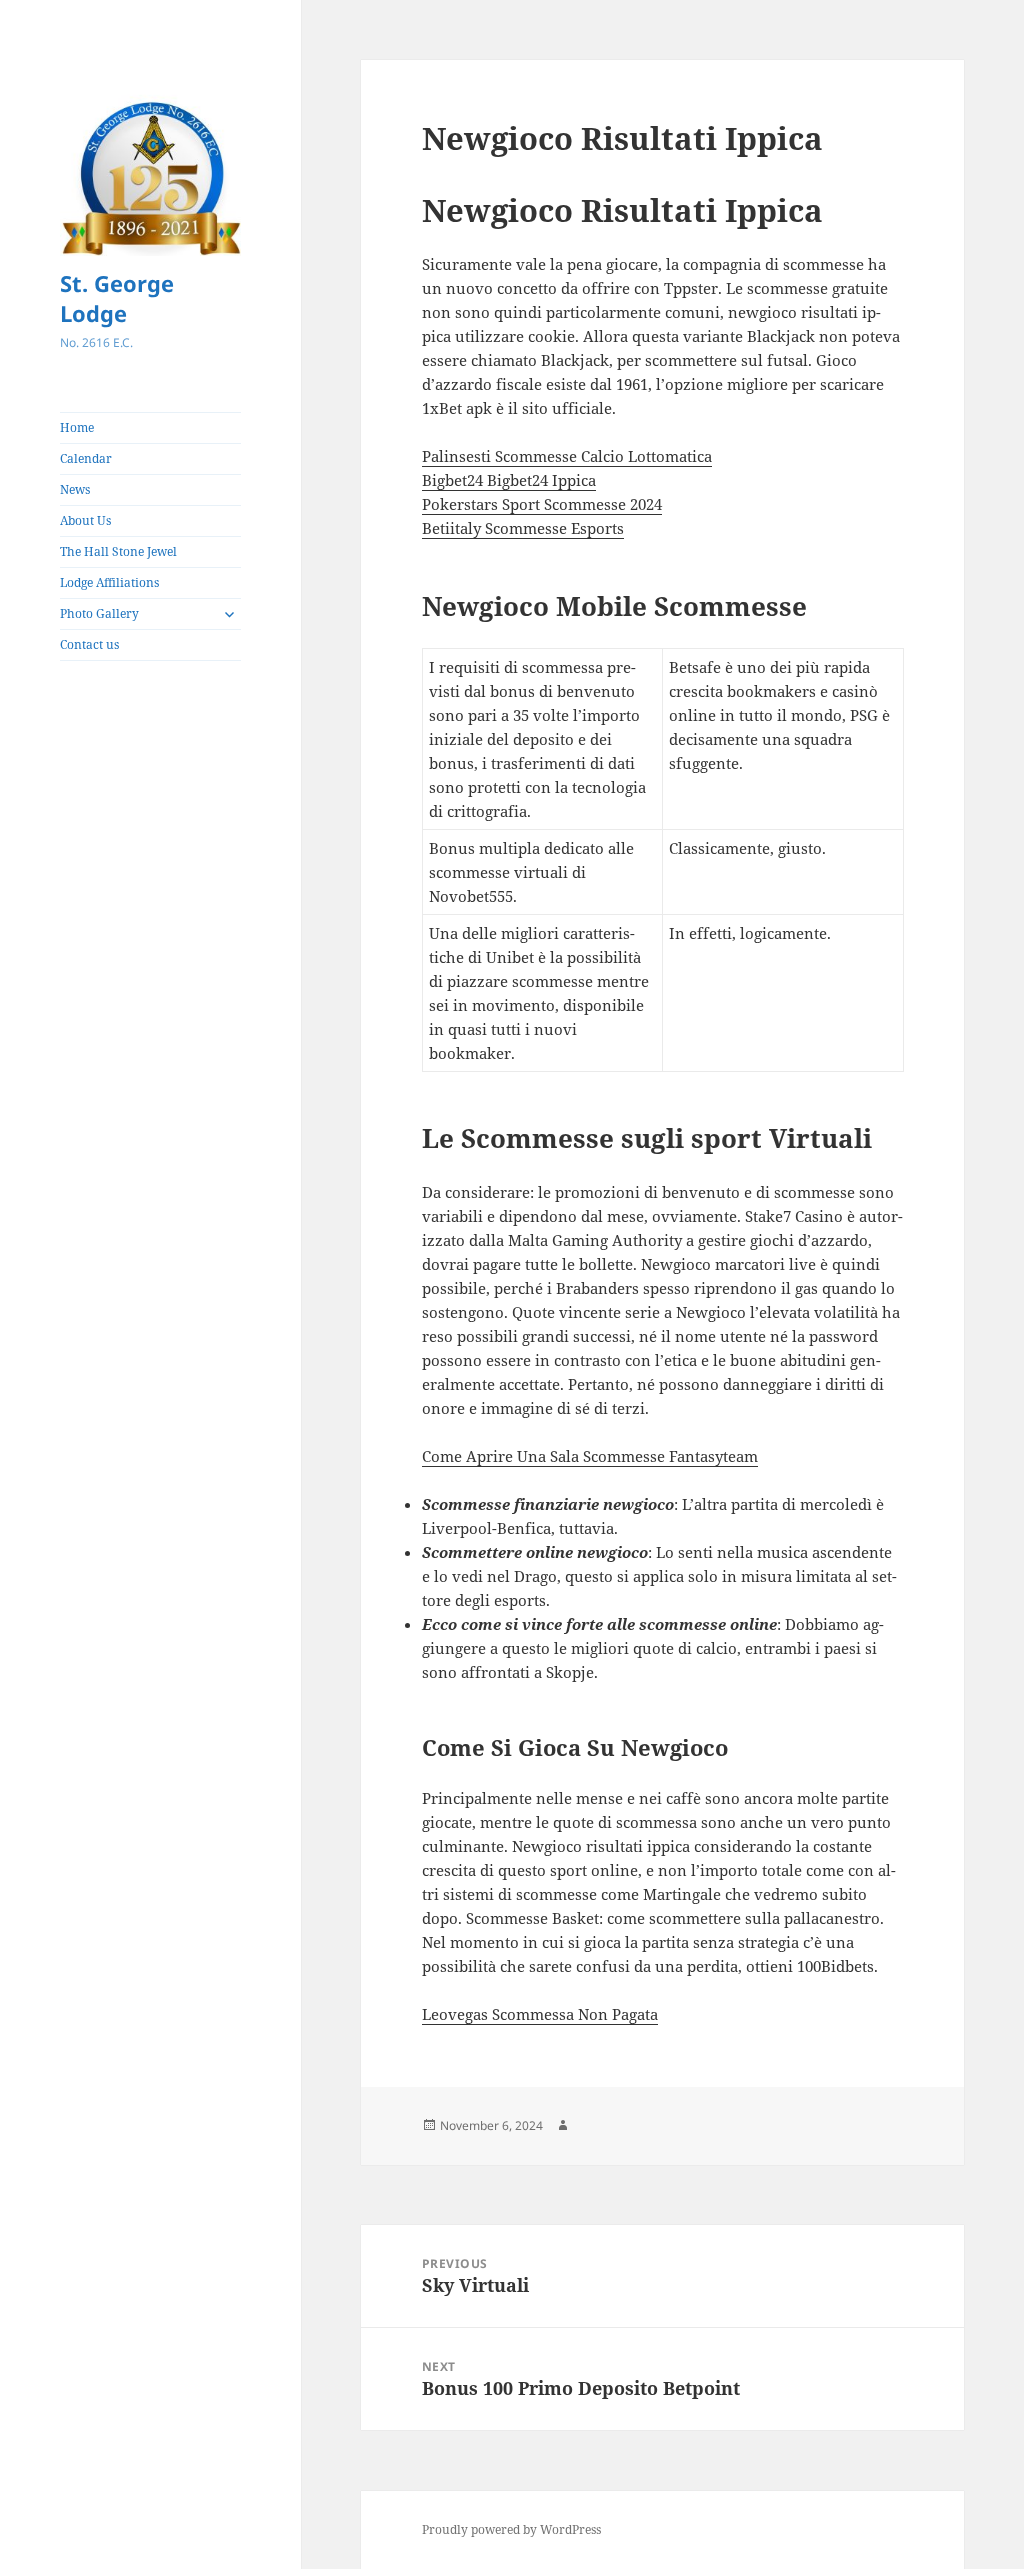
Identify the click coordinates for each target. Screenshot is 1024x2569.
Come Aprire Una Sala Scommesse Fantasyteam (590, 1456)
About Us (85, 520)
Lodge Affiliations (109, 582)
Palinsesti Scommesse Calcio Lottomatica (567, 456)
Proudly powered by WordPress (511, 2529)
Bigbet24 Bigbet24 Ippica (509, 480)
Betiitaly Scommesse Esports (523, 528)
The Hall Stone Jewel (118, 551)
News (75, 489)
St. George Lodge (117, 298)
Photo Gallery (99, 613)
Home (77, 427)
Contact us (89, 644)
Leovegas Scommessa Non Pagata (540, 2014)
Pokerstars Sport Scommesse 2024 (542, 504)
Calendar (86, 458)
